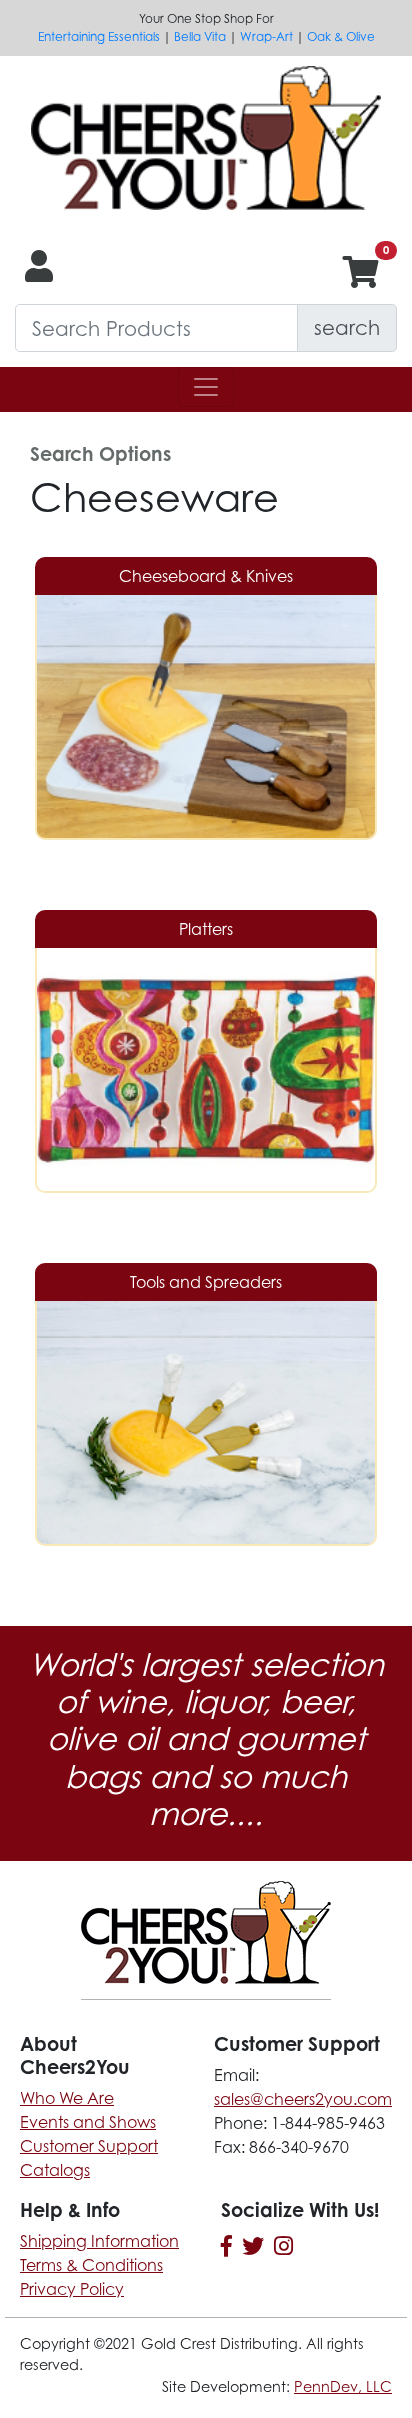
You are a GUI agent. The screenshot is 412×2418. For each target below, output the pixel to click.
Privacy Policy (72, 2289)
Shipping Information (99, 2241)
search (347, 327)
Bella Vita (200, 36)
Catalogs (55, 2170)
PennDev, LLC (343, 2386)
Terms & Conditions (91, 2265)
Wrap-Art (266, 36)
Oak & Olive (341, 36)
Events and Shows (88, 2122)
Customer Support (89, 2146)
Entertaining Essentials (99, 36)
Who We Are (67, 2098)
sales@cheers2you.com (303, 2099)
